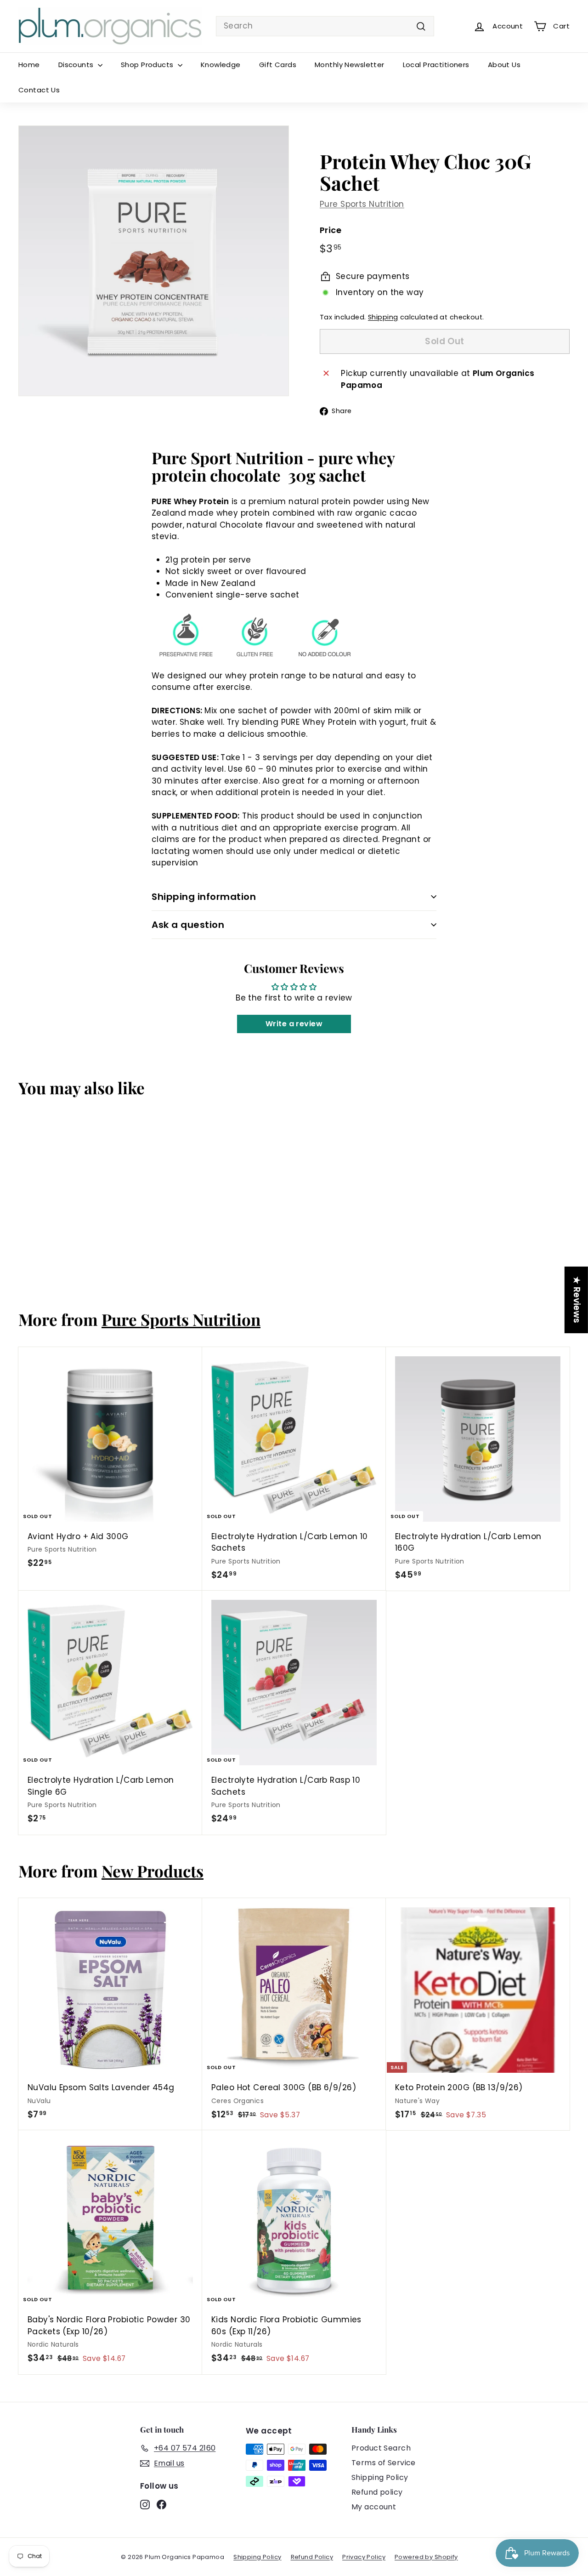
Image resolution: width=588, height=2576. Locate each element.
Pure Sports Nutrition (362, 204)
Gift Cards (278, 65)
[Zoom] (154, 261)
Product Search (381, 2448)
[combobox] (325, 26)
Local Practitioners (436, 65)
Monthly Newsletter (350, 65)
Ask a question (188, 925)
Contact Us (39, 90)
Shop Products (148, 65)
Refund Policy (312, 2557)
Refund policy (377, 2492)
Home (29, 65)
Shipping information (204, 897)
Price (331, 230)
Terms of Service (384, 2463)
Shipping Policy (380, 2477)
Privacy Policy (364, 2557)
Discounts (77, 65)
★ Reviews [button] (577, 1299)
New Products (153, 1871)
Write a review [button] (294, 1024)
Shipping (383, 317)
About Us (504, 65)
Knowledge (221, 65)
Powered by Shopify (426, 2557)
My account (374, 2507)
